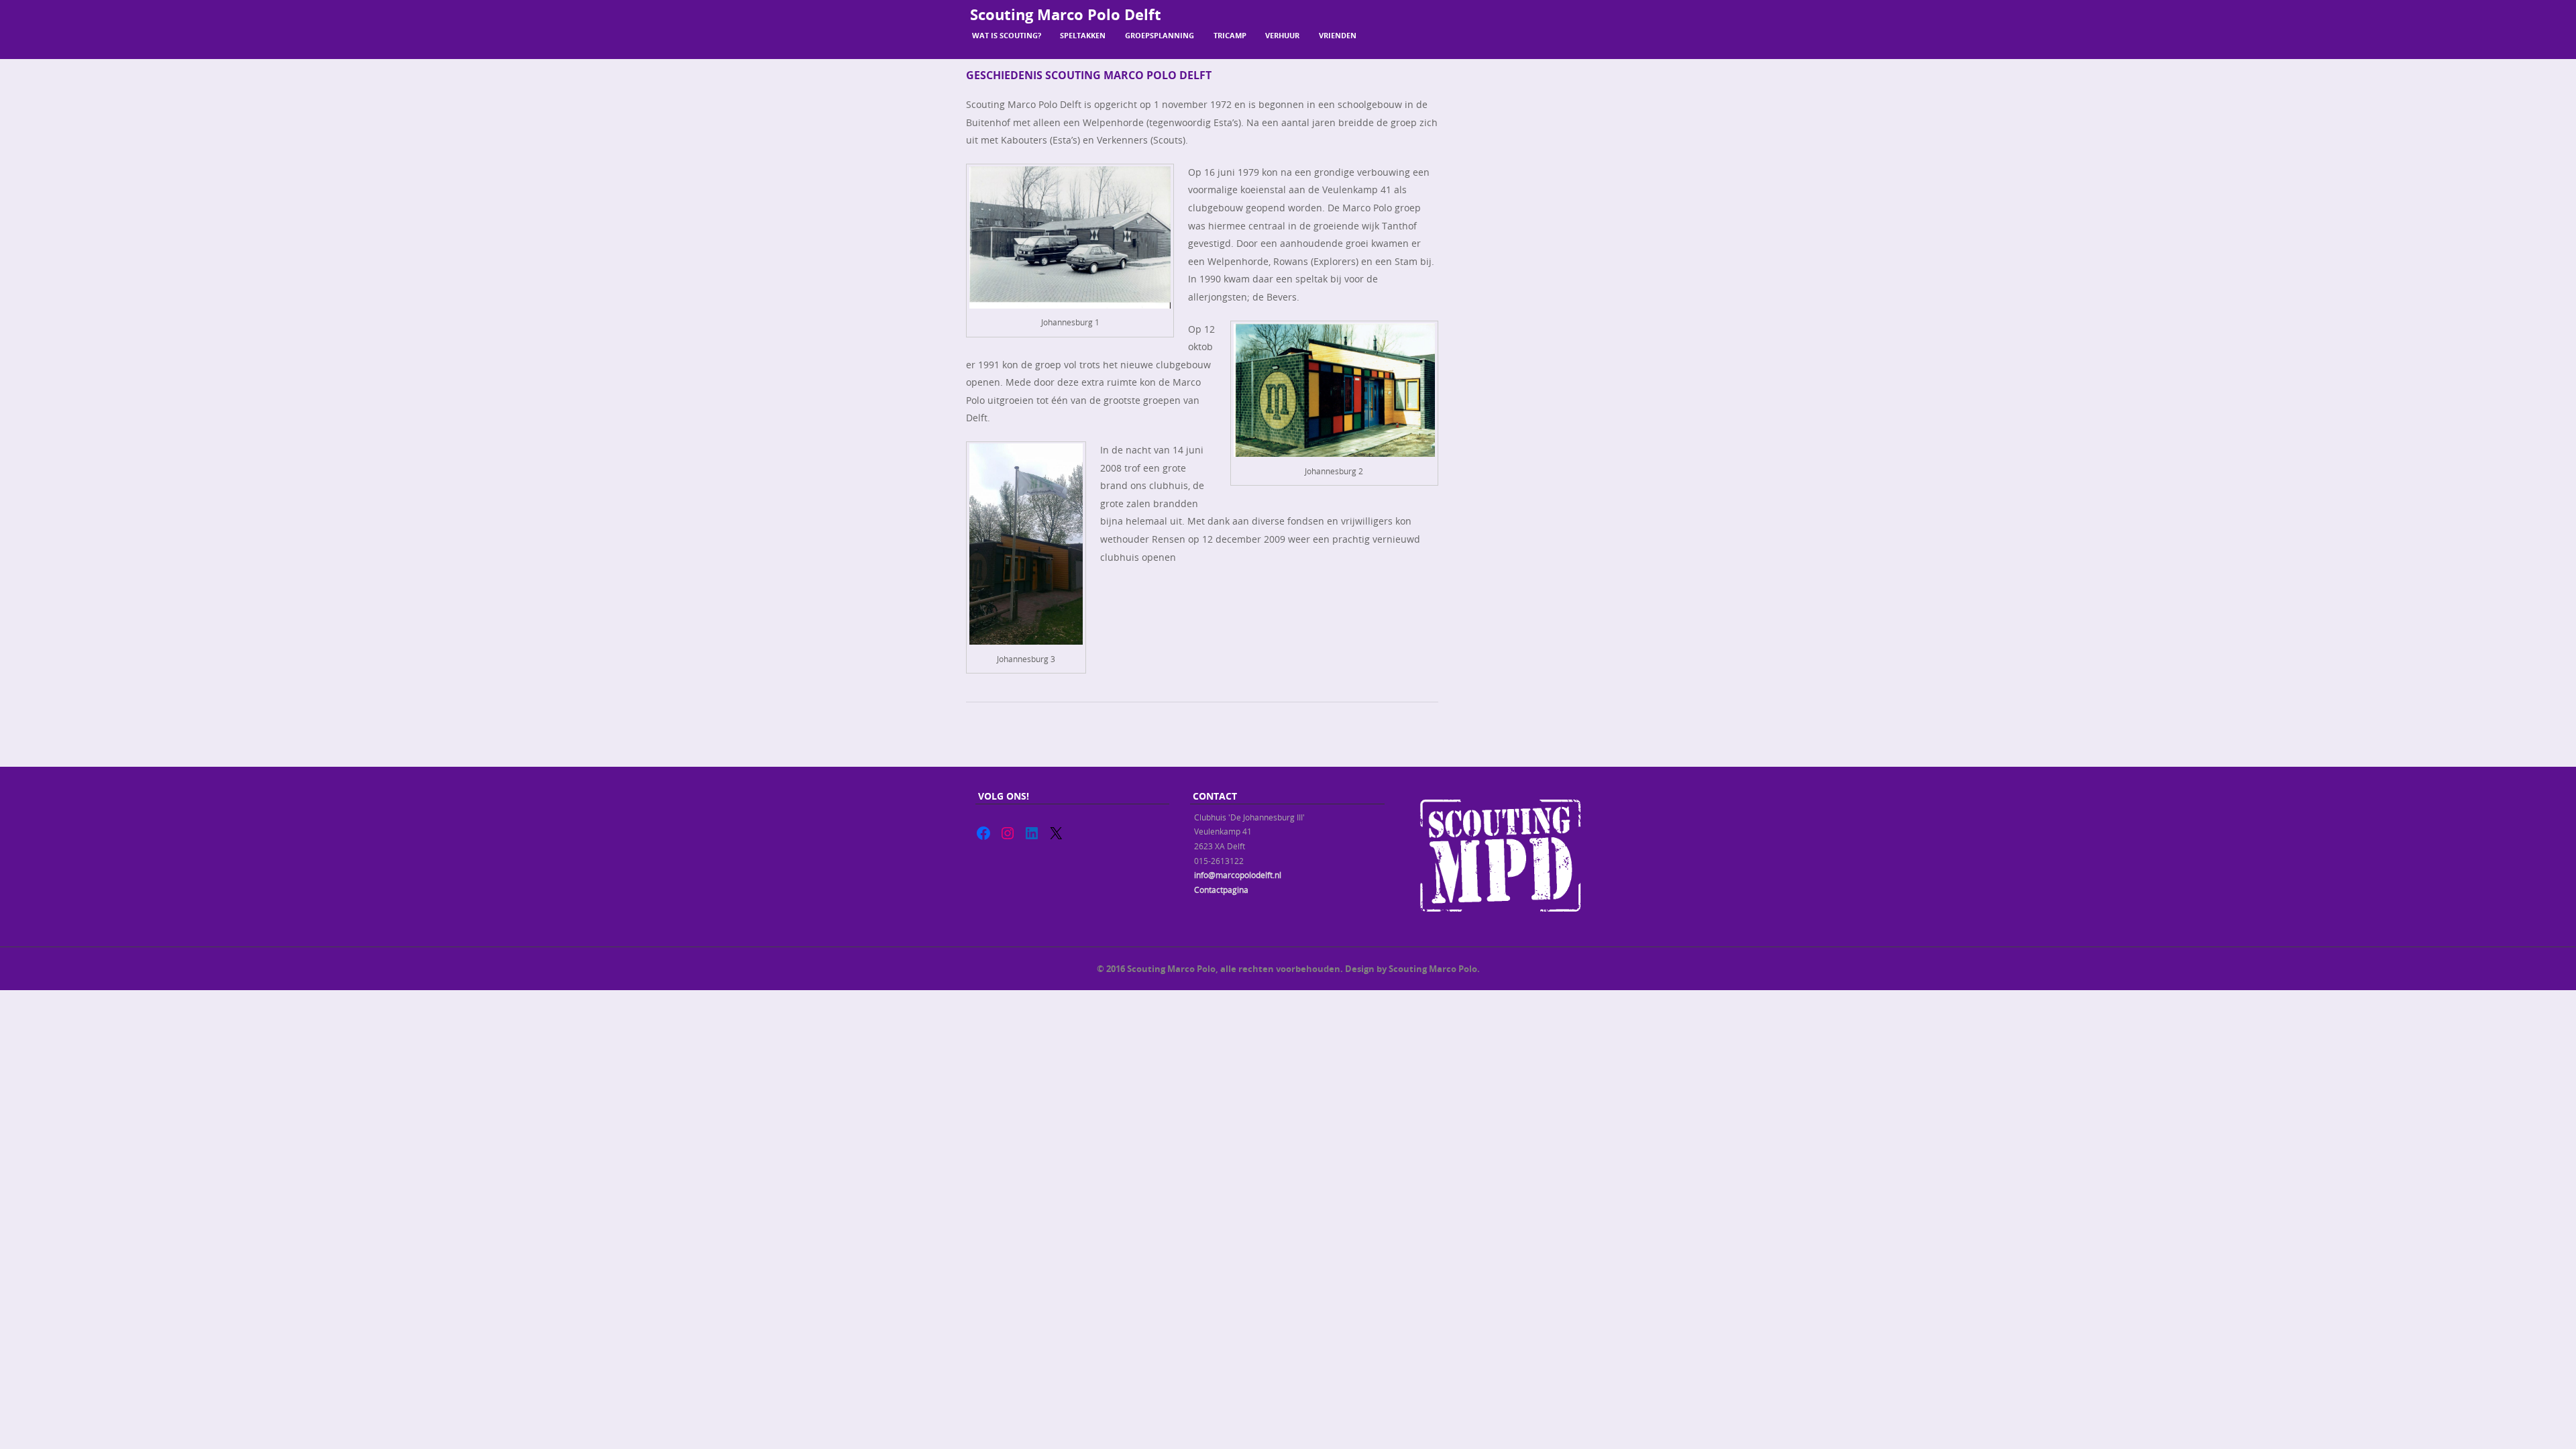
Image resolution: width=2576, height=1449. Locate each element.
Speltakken (1083, 35)
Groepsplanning (1160, 35)
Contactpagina (1221, 890)
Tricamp (1230, 35)
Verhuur (1282, 35)
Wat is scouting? (1007, 35)
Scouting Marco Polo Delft (1066, 14)
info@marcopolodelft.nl (1238, 875)
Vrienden (1338, 35)
